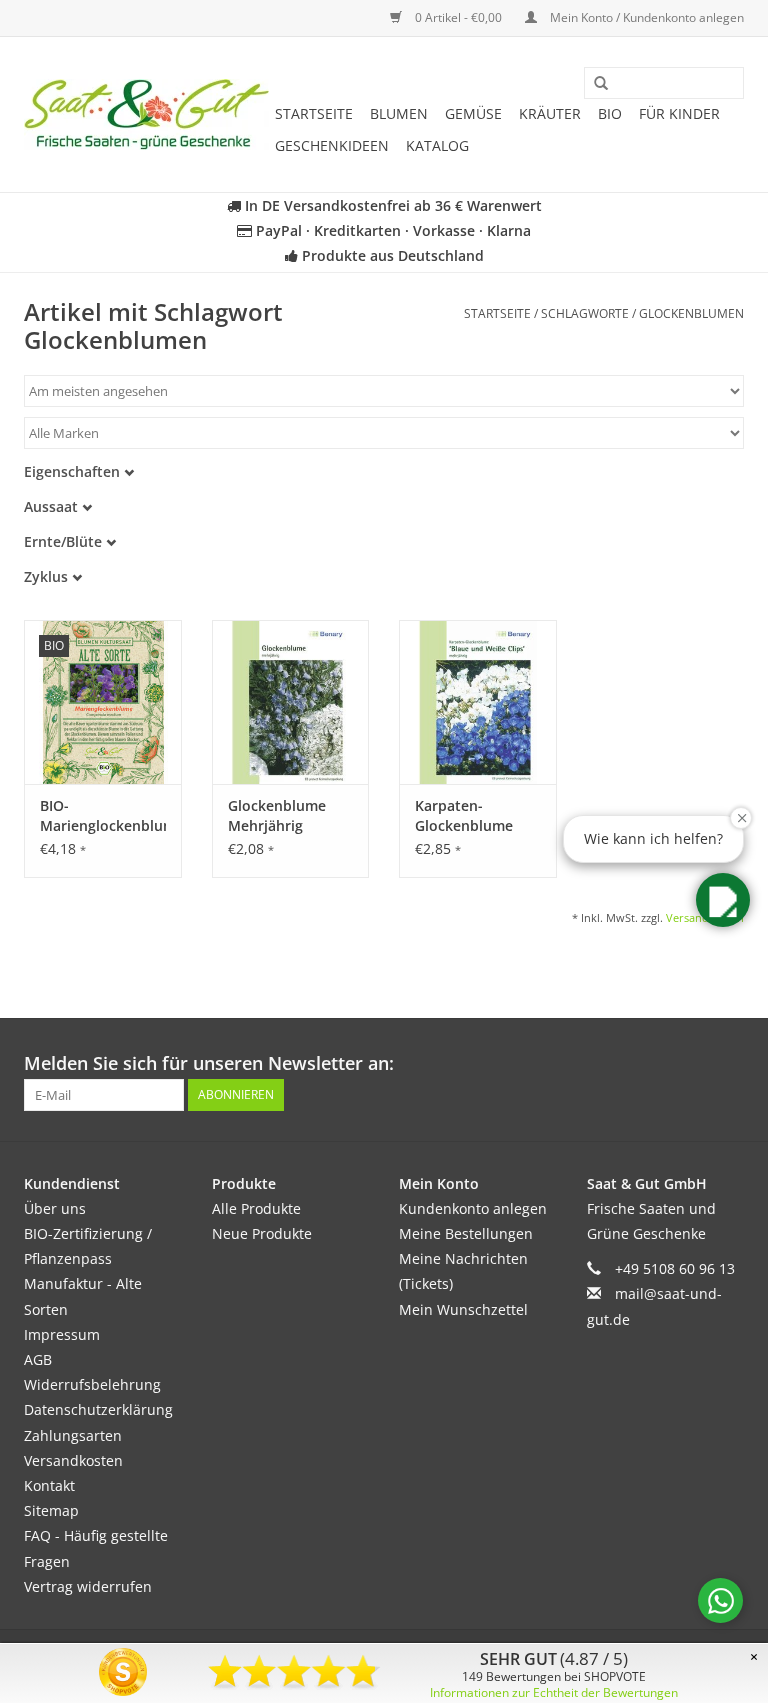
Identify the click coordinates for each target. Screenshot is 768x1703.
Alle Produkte (256, 1208)
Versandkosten (73, 1460)
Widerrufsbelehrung (92, 1384)
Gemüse (473, 113)
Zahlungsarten (73, 1435)
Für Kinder (679, 113)
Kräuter (550, 113)
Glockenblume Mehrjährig (277, 815)
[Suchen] (594, 84)
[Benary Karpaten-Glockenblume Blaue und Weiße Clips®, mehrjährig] (478, 702)
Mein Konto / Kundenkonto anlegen (645, 17)
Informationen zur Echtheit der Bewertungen (554, 1692)
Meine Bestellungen (466, 1233)
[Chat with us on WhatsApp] (720, 1600)
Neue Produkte (262, 1233)
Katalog (437, 145)
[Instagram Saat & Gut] (728, 1064)
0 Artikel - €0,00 (458, 17)
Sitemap (51, 1510)
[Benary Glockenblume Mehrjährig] (291, 702)
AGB (38, 1359)
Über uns (55, 1208)
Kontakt (49, 1485)
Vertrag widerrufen (88, 1586)
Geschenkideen (332, 145)
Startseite (314, 113)
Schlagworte (585, 313)
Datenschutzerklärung (98, 1409)
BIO (610, 113)
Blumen (399, 113)
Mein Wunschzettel (463, 1309)
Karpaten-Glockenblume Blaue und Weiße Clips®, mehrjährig (472, 816)
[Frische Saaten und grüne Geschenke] (146, 114)
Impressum (62, 1334)
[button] (723, 900)
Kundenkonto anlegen (473, 1208)
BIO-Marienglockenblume (103, 815)
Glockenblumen (691, 313)
